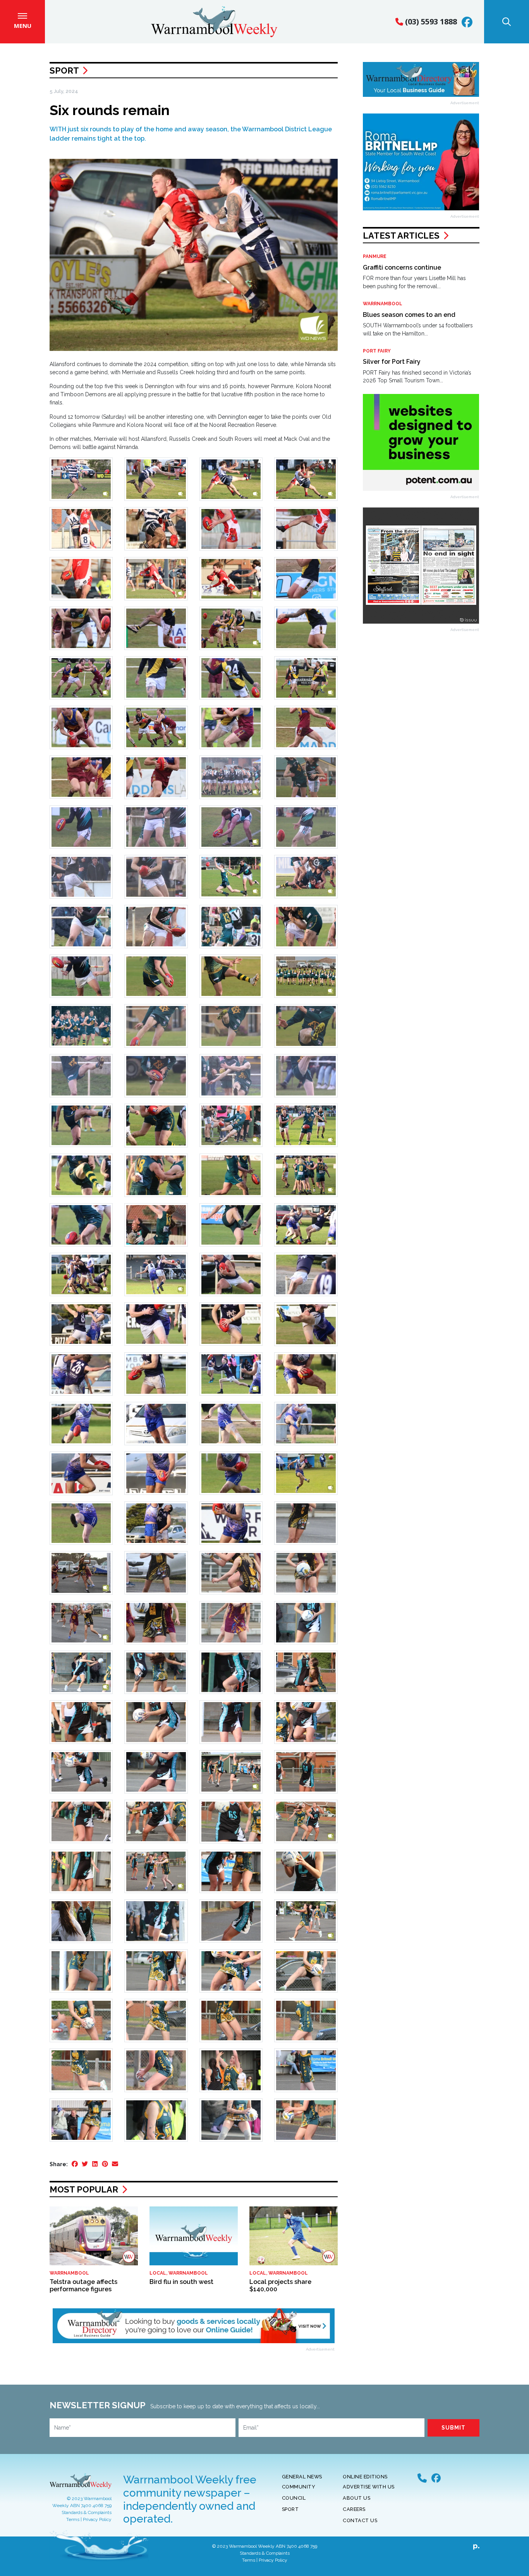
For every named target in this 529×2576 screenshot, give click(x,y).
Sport (64, 71)
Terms (73, 2519)
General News (302, 2477)
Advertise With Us (369, 2487)
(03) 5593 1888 (430, 21)
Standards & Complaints (87, 2512)
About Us (356, 2498)
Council (294, 2498)
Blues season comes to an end (409, 315)
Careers (354, 2509)
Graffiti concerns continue (402, 267)
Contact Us (360, 2520)
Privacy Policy (97, 2519)
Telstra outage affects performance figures (83, 2285)
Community (299, 2487)
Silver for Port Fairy (392, 362)
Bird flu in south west (181, 2282)
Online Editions (365, 2477)
